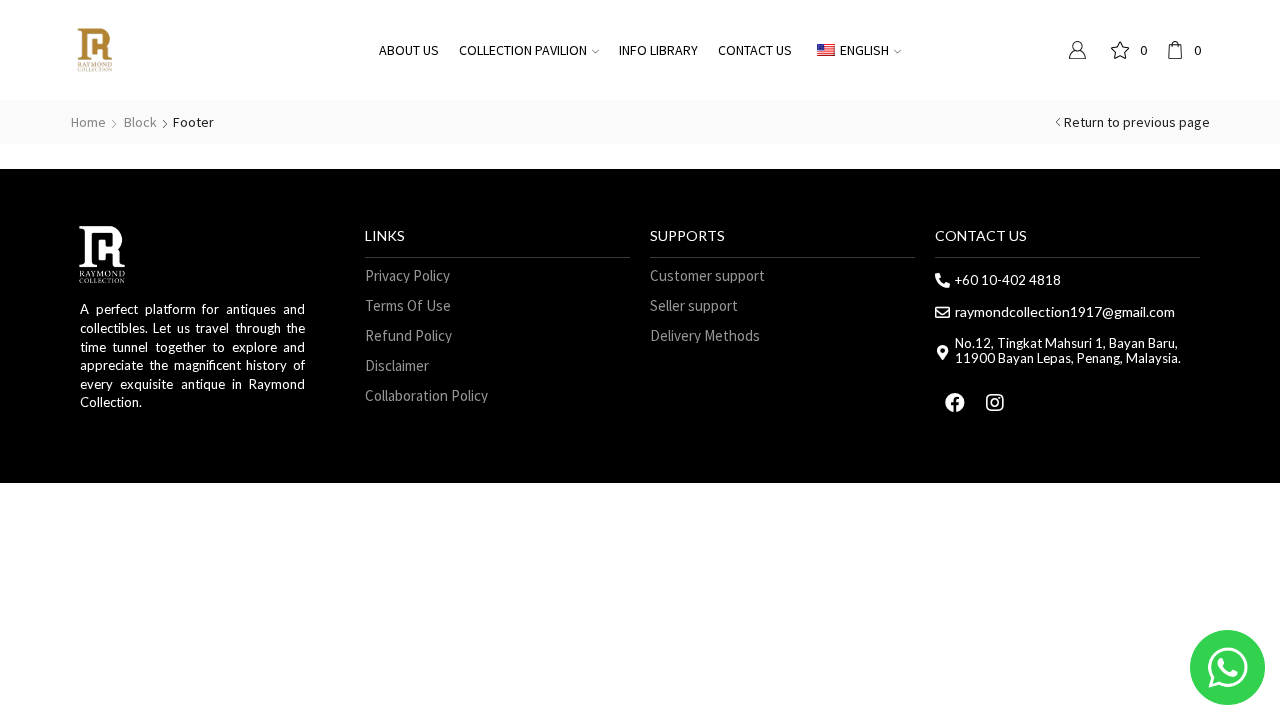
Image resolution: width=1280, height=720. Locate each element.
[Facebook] (955, 403)
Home (88, 122)
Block (140, 122)
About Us (409, 50)
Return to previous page (1137, 122)
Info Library (658, 50)
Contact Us (755, 50)
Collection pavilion (523, 50)
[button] (407, 275)
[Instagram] (995, 403)
